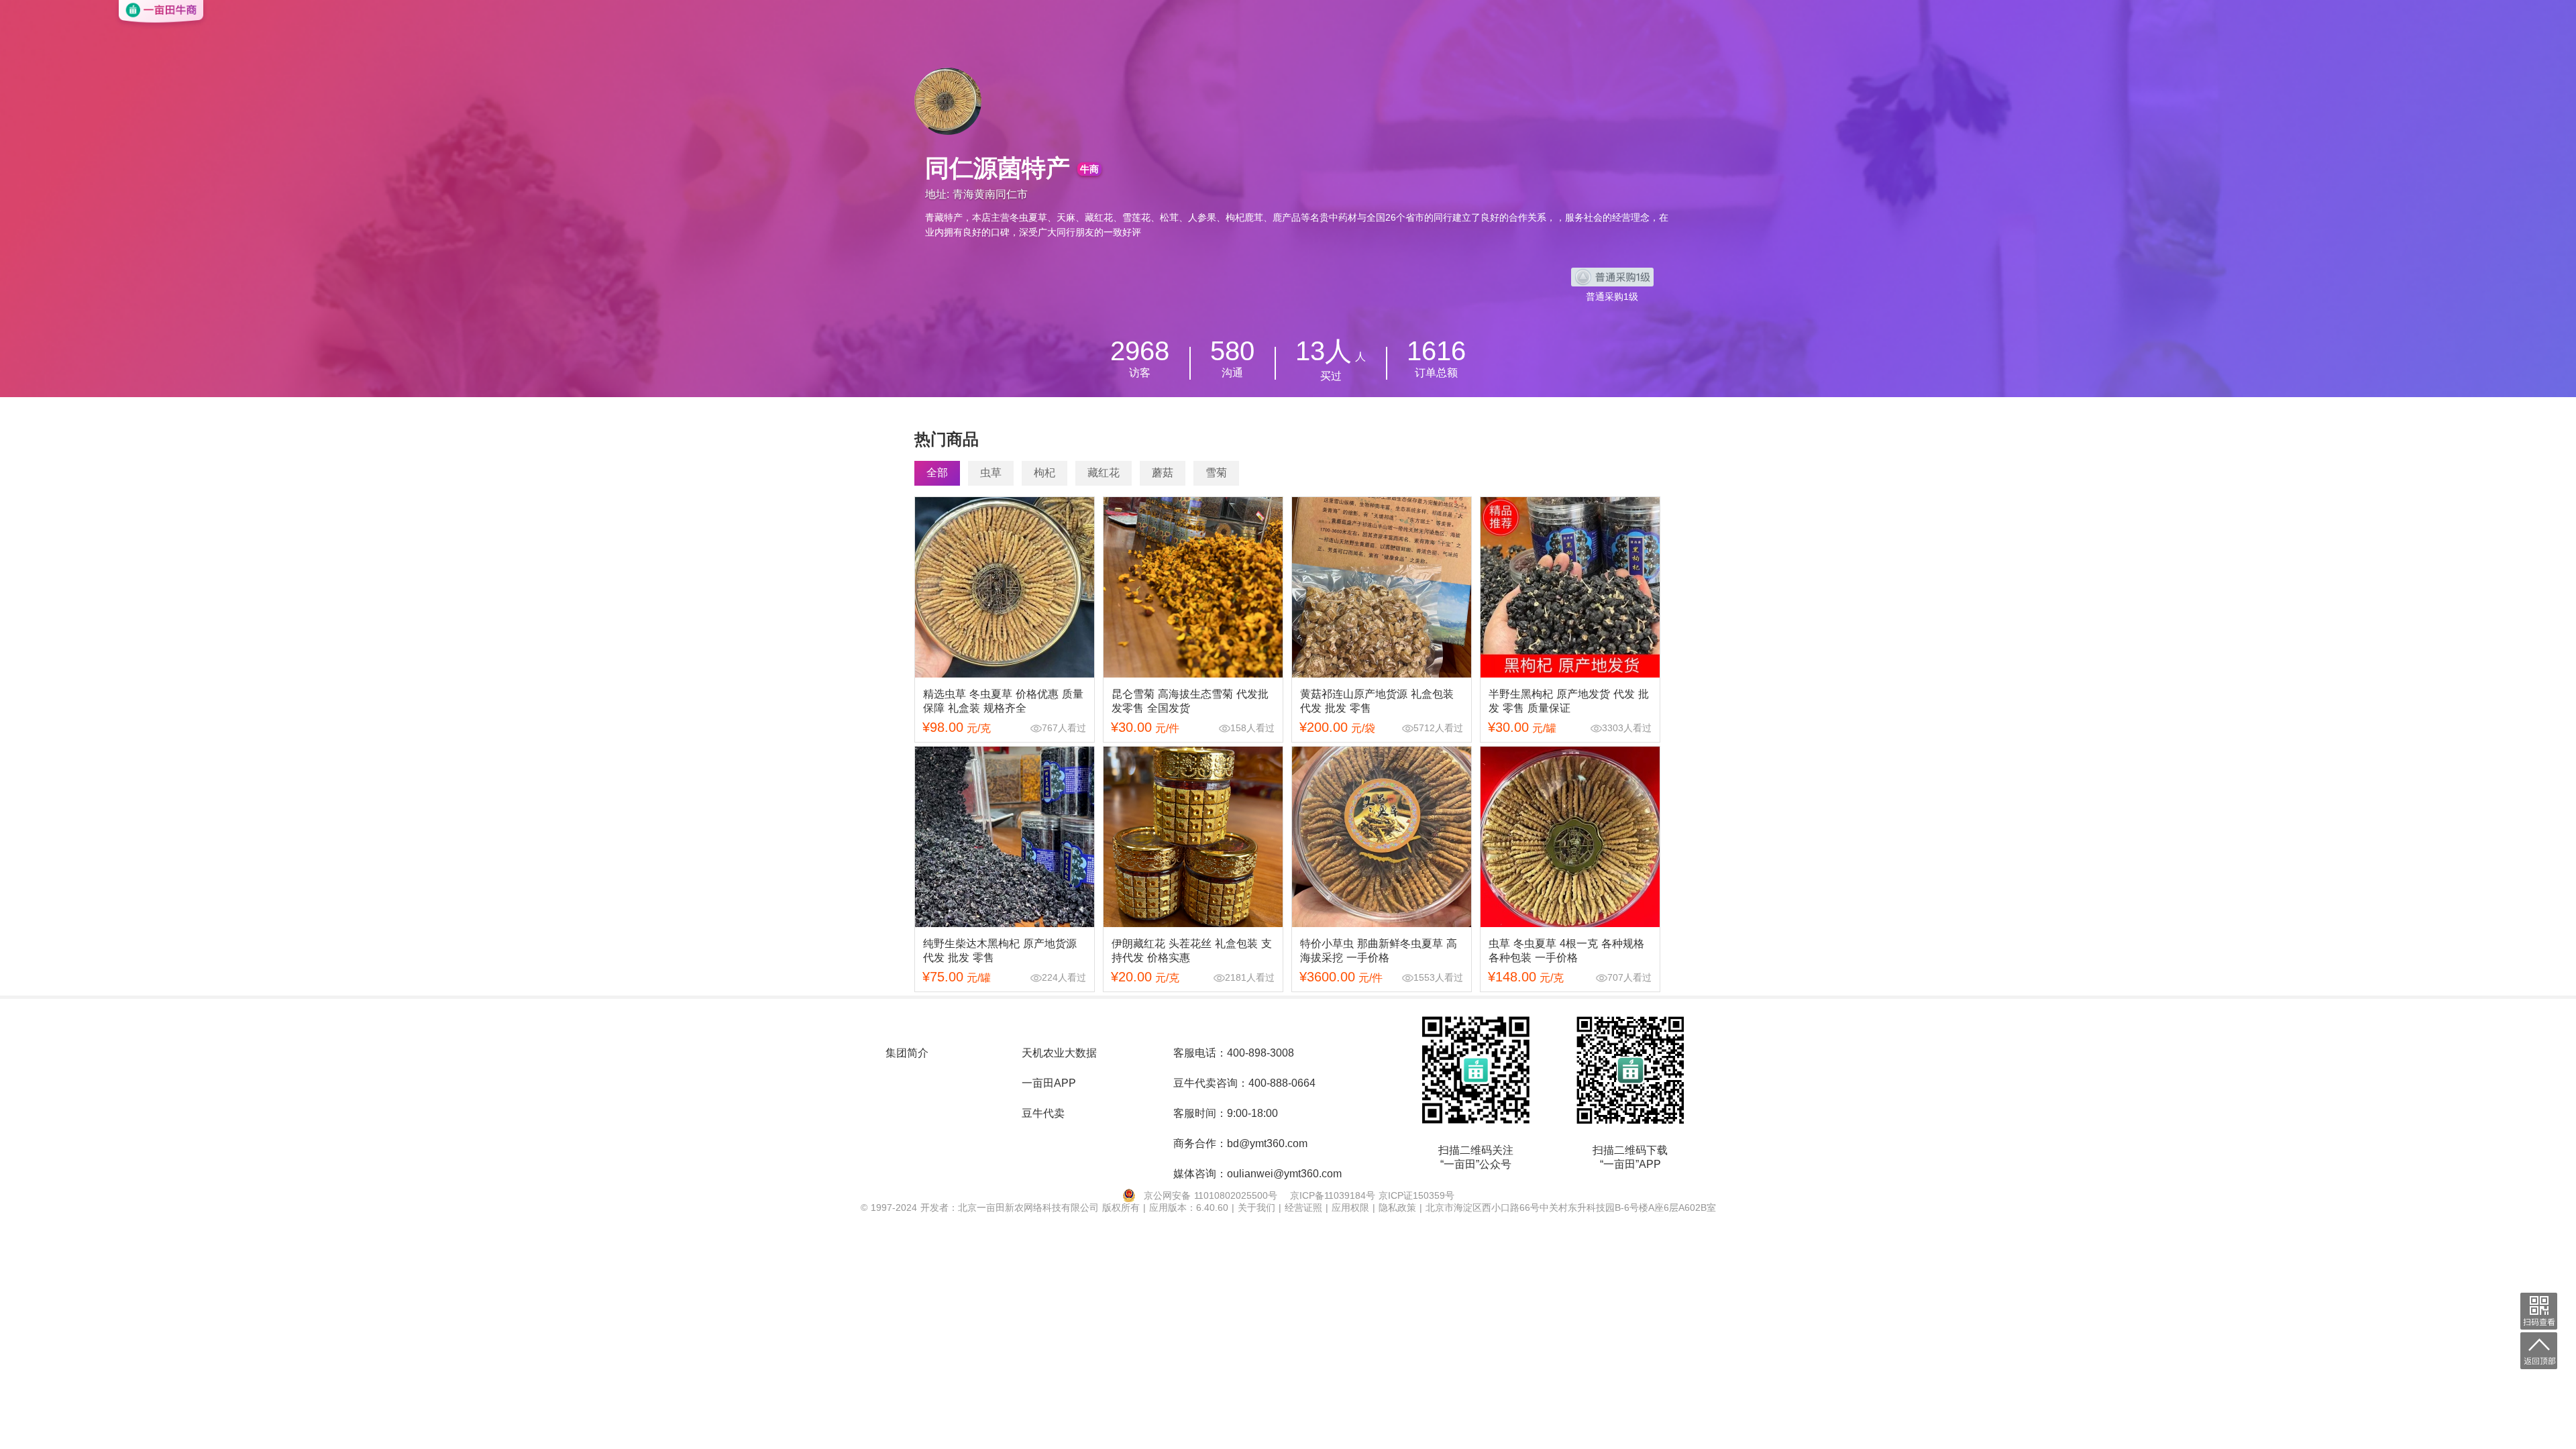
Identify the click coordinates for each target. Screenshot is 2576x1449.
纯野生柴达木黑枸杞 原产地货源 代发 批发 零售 (1000, 951)
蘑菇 (1163, 473)
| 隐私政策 (1396, 1207)
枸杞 (1044, 473)
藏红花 (1104, 473)
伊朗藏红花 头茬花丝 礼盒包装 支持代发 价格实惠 (1192, 951)
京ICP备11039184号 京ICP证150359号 (1372, 1195)
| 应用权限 (1349, 1207)
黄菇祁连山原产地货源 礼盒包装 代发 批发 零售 (1377, 701)
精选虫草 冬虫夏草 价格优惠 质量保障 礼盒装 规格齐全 (1003, 701)
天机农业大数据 (1059, 1053)
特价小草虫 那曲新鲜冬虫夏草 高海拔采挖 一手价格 (1379, 951)
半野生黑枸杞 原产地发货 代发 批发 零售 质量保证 (1569, 701)
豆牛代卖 (1043, 1113)
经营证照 (1305, 1207)
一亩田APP (1049, 1083)
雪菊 (1216, 473)
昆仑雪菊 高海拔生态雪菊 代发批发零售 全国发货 (1190, 701)
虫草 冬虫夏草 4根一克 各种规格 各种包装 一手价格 (1566, 951)
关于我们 (1258, 1207)
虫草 (991, 473)
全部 (937, 473)
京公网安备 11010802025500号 (1211, 1195)
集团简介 (907, 1053)
